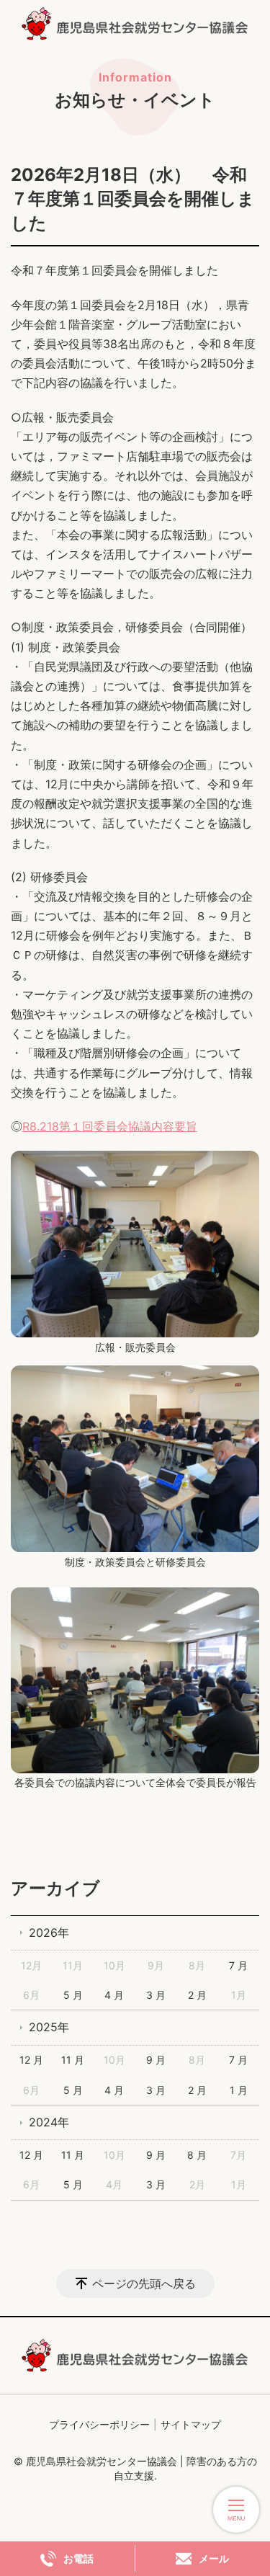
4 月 (114, 1995)
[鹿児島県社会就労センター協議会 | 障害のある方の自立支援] (135, 24)
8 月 (197, 2155)
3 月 (156, 1995)
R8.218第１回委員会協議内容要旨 (110, 1126)
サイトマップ (191, 2424)
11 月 (73, 2060)
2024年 (49, 2122)
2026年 (49, 1933)
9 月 (156, 2060)
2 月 (197, 1995)
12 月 (31, 2060)
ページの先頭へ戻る (144, 2283)
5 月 (73, 1995)
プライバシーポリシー (99, 2424)
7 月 (238, 1965)
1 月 (239, 2090)
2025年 (49, 2027)
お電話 (78, 2559)
